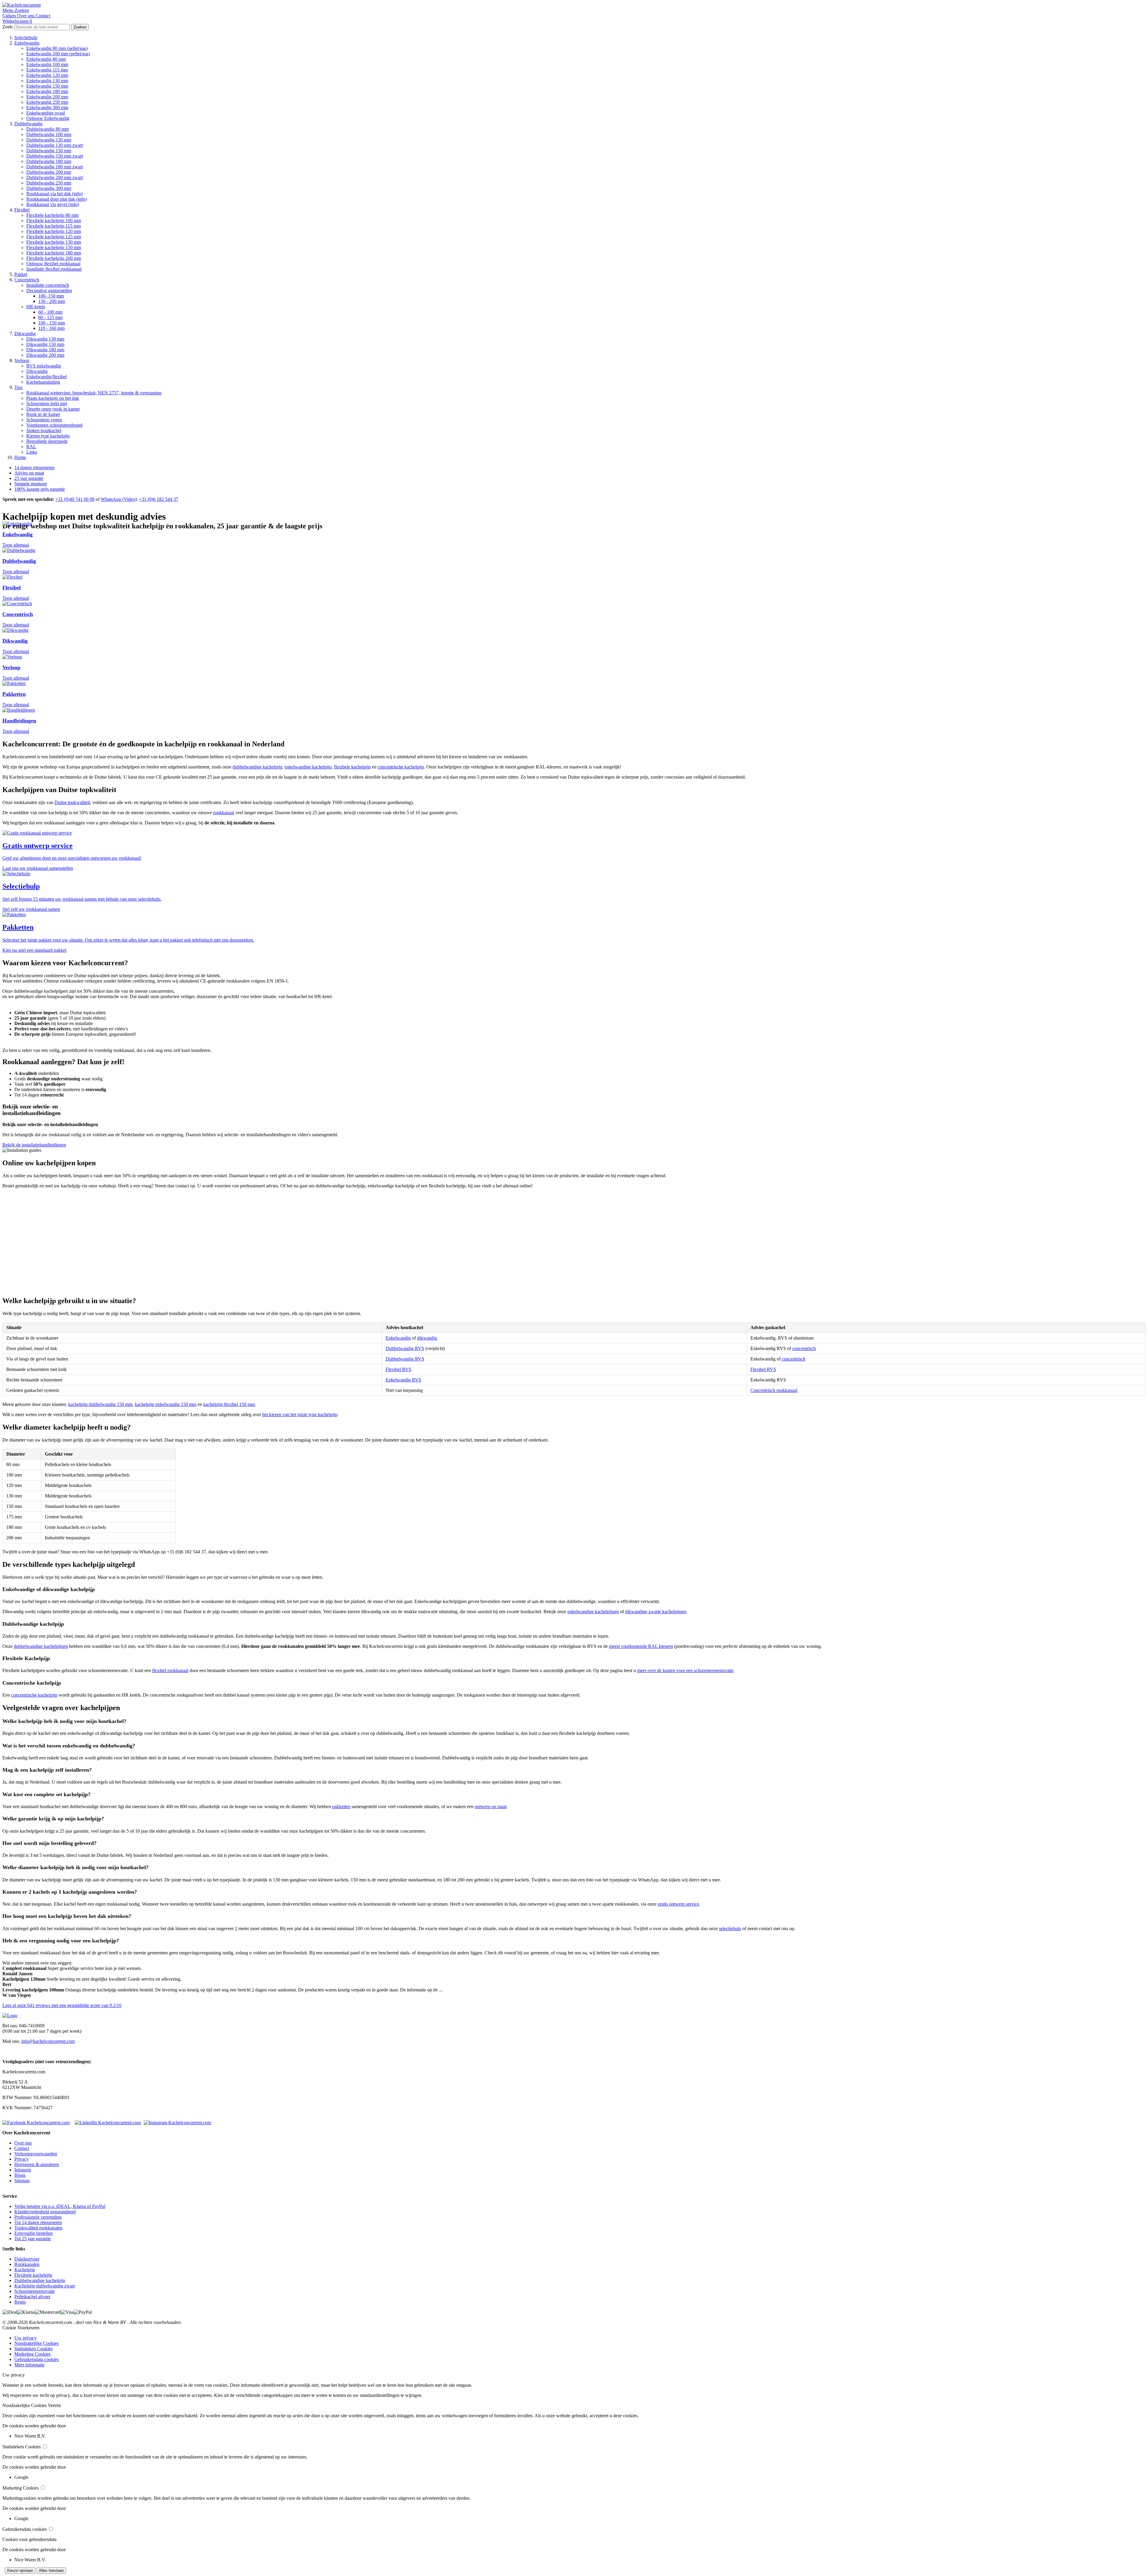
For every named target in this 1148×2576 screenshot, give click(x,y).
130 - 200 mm (52, 301)
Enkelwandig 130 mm (47, 81)
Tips (18, 387)
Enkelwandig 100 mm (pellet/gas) (58, 54)
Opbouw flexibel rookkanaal (53, 264)
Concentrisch (27, 280)
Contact (22, 2148)
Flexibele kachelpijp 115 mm (54, 226)
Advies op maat (29, 473)
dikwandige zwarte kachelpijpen (656, 1612)
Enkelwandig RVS (403, 1380)
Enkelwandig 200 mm (47, 97)
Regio (20, 2302)
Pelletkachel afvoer (32, 2297)
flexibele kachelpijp (352, 767)
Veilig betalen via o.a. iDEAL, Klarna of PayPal (60, 2206)
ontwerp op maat (491, 1806)
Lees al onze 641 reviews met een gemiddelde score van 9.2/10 (62, 2005)
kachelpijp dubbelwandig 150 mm (100, 1404)
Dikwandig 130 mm (45, 339)
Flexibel (22, 210)
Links (32, 452)
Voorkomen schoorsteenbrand (54, 425)
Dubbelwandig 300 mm (49, 188)
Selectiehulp (26, 38)
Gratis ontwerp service (38, 846)
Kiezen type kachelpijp (48, 436)
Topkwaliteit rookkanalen (38, 2228)
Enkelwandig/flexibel (46, 377)
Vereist (54, 2405)
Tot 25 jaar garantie (33, 2239)
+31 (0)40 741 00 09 (75, 499)
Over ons (23, 2143)
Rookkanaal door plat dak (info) (57, 199)
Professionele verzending (38, 2217)
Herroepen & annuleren (37, 2164)
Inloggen (23, 2170)
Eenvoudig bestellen (33, 2233)
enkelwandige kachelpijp (308, 767)
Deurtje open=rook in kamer (53, 409)
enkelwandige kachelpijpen (593, 1612)
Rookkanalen (27, 2264)
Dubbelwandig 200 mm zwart (55, 177)
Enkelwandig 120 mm (47, 75)
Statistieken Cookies (33, 2349)
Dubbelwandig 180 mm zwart (55, 167)
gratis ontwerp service (678, 1904)
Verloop (22, 360)
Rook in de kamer (43, 414)
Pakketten (14, 694)
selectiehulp (730, 1928)
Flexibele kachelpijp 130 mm (54, 242)
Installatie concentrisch (48, 285)
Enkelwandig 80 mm (46, 59)
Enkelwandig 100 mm (47, 64)
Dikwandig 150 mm (45, 344)
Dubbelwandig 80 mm (48, 129)
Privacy (22, 2159)
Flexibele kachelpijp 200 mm (54, 258)
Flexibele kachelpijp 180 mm (54, 253)
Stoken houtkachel (44, 430)
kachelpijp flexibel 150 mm (229, 1404)
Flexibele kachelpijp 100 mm (54, 221)
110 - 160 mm (51, 328)
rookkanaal (224, 813)
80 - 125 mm (50, 317)
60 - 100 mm (50, 312)
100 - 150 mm (52, 323)
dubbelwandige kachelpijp (257, 767)
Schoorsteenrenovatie (35, 2291)
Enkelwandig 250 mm (47, 102)
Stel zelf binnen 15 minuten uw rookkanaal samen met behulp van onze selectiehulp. (82, 899)
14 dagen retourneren (34, 468)
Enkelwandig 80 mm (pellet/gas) (57, 48)
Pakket (21, 274)
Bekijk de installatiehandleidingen (34, 1145)
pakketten (341, 1806)
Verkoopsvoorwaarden (36, 2154)
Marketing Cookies (32, 2354)
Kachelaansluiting (43, 382)
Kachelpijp (25, 2270)
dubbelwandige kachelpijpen (41, 1646)
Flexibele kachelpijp (33, 2275)
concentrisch (804, 1348)
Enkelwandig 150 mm (47, 86)
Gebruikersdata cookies (36, 2359)
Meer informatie (29, 2365)
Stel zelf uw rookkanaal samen (31, 909)
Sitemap (22, 2181)
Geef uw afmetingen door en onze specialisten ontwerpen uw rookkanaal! (72, 858)
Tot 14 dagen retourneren (38, 2222)
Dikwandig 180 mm (45, 350)
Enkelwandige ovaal (46, 113)
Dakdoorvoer (27, 2259)
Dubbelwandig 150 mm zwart (55, 156)
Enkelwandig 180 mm (47, 91)
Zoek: (8, 27)
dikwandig (427, 1338)
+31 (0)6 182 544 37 (159, 499)
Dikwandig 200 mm (45, 355)
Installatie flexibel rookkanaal (54, 269)
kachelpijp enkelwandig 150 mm (166, 1404)
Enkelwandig (27, 43)
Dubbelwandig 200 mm (49, 172)
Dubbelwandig (28, 124)
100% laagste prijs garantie (40, 489)
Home (20, 457)
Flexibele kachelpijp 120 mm (54, 231)
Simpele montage (31, 484)
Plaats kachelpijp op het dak (53, 398)
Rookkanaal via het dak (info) (54, 194)
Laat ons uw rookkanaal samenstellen (38, 868)
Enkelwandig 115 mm (47, 70)
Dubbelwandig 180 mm (49, 161)
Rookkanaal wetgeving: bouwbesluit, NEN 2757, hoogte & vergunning (94, 393)
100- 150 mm (51, 296)
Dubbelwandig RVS (405, 1348)
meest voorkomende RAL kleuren (641, 1646)
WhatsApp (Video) (119, 499)
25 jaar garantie (29, 478)
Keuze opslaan (20, 2570)
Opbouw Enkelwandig (48, 118)
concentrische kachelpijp (401, 767)
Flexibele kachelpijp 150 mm (54, 247)
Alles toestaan (51, 2570)
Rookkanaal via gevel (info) (53, 204)
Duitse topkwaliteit (72, 802)
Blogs (20, 2175)
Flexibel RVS (399, 1369)
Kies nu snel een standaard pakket (34, 950)
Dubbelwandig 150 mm (49, 151)
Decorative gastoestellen (49, 290)
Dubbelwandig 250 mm (49, 183)
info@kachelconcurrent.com (48, 2041)
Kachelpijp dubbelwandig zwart (45, 2286)
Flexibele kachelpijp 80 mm (52, 215)
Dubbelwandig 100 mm (49, 134)
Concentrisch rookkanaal (774, 1390)
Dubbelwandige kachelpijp (40, 2280)
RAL (31, 447)
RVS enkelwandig (44, 366)
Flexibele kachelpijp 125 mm (54, 237)
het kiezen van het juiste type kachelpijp (300, 1414)
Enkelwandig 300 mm (47, 107)
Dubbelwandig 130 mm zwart (55, 145)
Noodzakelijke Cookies (36, 2343)
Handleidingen (19, 721)
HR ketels (36, 307)
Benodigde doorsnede (47, 441)
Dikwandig (25, 334)
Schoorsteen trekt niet (47, 404)
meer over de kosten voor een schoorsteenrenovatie (685, 1670)
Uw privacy (26, 2338)
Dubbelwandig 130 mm (49, 140)
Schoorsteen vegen (44, 420)
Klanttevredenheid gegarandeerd (45, 2212)
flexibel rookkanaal (170, 1670)
